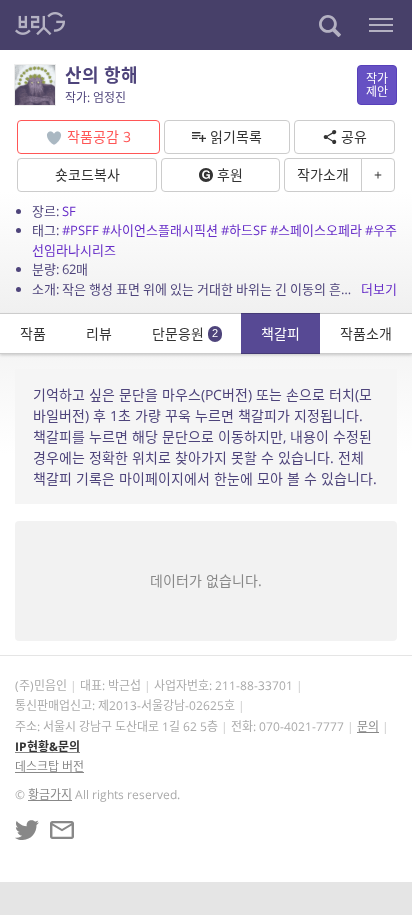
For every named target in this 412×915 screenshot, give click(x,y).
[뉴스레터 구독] (62, 830)
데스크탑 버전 (49, 766)
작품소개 (366, 333)
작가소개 (323, 174)
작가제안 (377, 85)
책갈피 (280, 333)
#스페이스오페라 (316, 230)
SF (69, 211)
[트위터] (27, 830)
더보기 (379, 289)
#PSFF (80, 230)
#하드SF (244, 230)
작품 (33, 333)
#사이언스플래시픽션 (160, 230)
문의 (368, 726)
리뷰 (99, 333)
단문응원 (185, 333)
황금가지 (50, 794)
